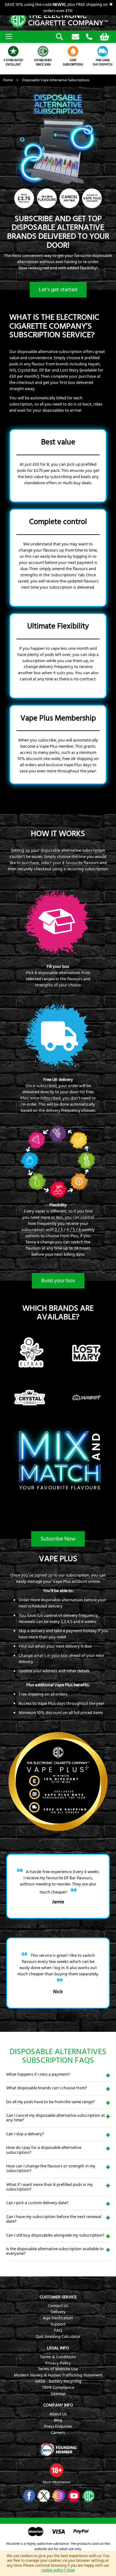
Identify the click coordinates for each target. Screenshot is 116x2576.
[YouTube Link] (73, 2496)
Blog (58, 2420)
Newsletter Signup (75, 37)
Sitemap (58, 2394)
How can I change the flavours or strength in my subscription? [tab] (51, 2168)
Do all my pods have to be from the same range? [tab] (50, 2102)
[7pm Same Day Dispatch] (103, 51)
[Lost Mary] (86, 1373)
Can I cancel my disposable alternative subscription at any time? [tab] (56, 2118)
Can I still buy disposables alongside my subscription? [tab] (55, 2235)
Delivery (58, 2312)
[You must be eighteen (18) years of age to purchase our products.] (57, 2470)
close (71, 2570)
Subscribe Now (58, 1539)
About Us (58, 2414)
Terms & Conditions (58, 2357)
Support (58, 2324)
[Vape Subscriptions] (73, 51)
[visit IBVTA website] (58, 2450)
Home (8, 80)
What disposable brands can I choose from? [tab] (47, 2088)
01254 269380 (89, 37)
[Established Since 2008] (43, 51)
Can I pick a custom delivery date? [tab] (37, 2203)
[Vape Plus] (58, 1832)
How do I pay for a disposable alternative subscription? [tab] (44, 2150)
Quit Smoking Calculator (58, 2337)
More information (57, 2482)
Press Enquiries (58, 2427)
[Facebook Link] (28, 2496)
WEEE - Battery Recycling (58, 2381)
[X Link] (43, 2496)
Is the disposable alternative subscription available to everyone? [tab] (55, 2251)
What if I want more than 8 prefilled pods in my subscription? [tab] (49, 2187)
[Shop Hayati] (86, 1418)
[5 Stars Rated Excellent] (13, 51)
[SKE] (30, 1418)
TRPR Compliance (58, 2388)
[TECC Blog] (88, 2496)
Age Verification (58, 2318)
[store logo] (58, 20)
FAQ (58, 2330)
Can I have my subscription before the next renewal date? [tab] (54, 2219)
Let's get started (58, 290)
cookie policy (52, 2570)
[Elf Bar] (30, 1373)
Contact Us (58, 2306)
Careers (58, 2433)
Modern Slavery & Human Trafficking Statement (58, 2375)
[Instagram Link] (58, 2496)
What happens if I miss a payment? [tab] (38, 2074)
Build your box (58, 1281)
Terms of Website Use (58, 2369)
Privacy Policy (58, 2363)
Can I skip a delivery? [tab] (25, 2134)
